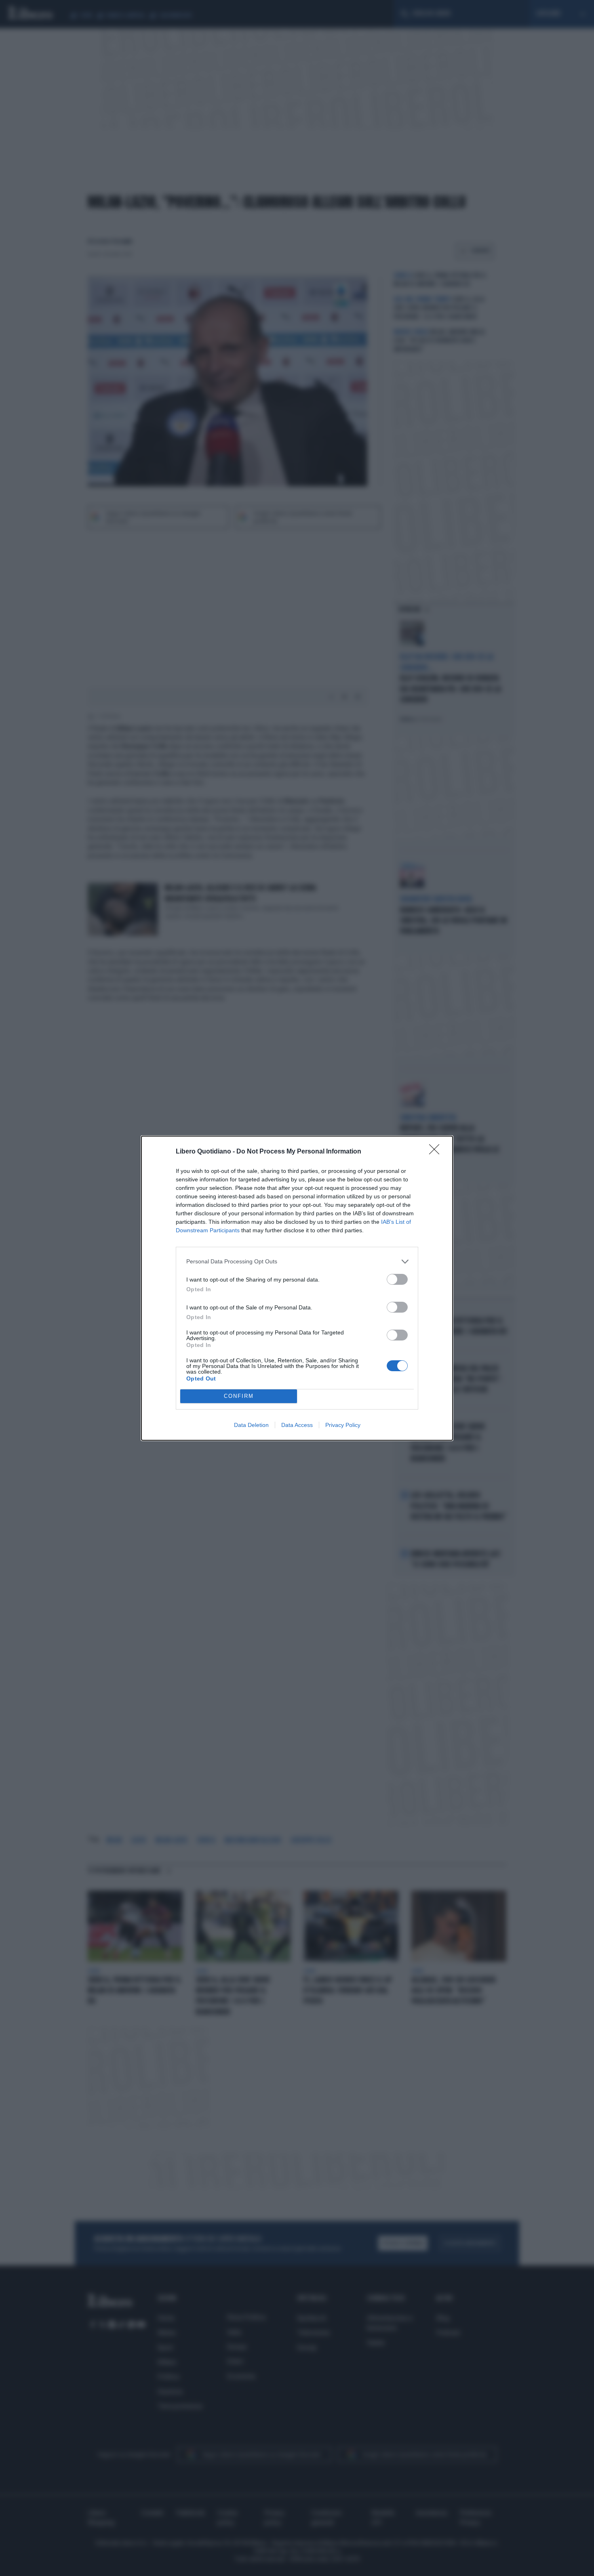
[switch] (397, 1279)
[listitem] (297, 1262)
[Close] (437, 1152)
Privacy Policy (343, 1425)
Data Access (297, 1425)
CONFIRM (239, 1396)
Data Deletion (251, 1425)
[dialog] (297, 1288)
